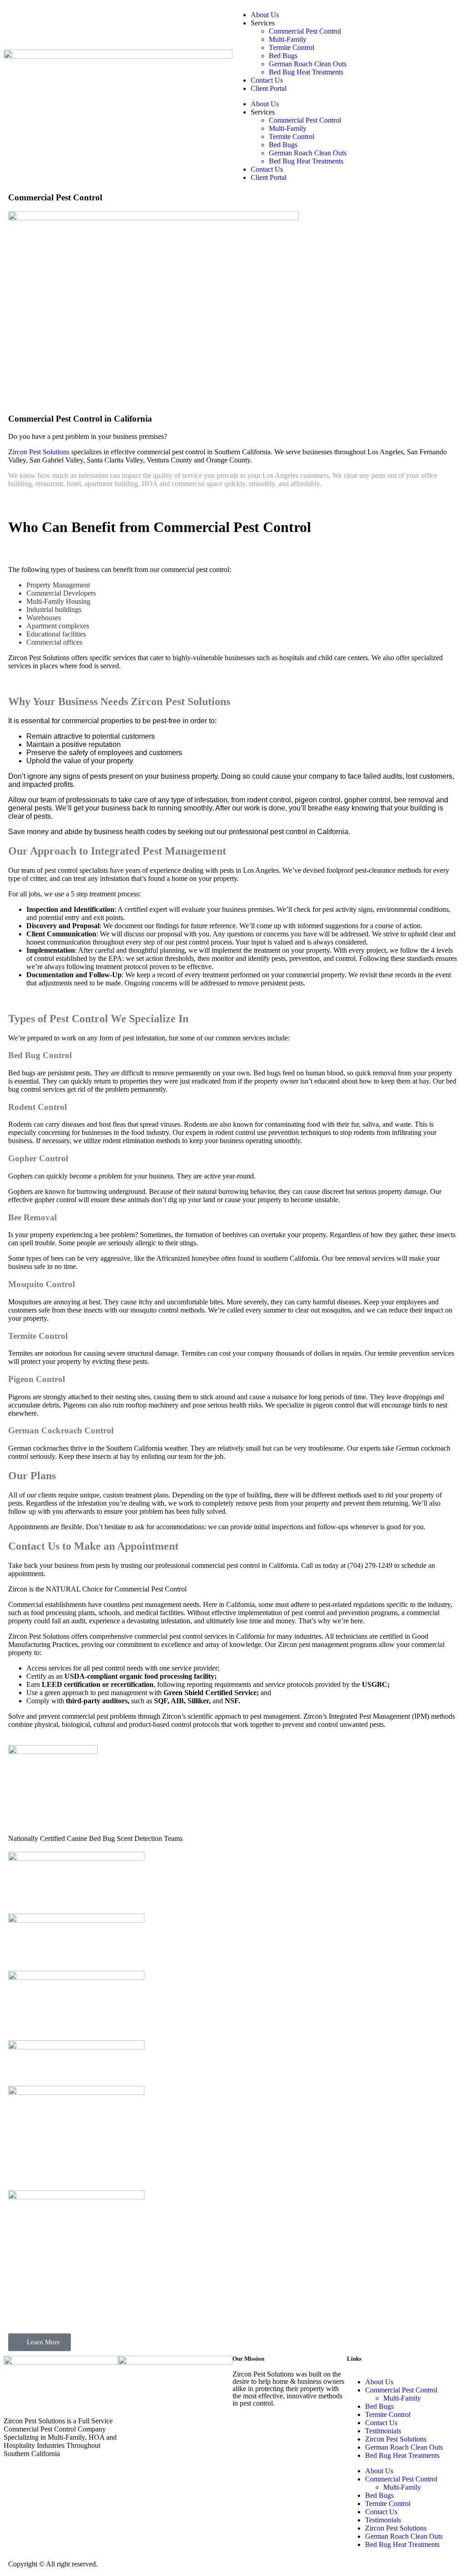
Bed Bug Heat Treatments (306, 72)
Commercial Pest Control (305, 31)
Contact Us (267, 80)
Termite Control (292, 47)
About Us (265, 15)
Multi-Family (288, 39)
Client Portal (269, 88)
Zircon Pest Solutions (39, 452)
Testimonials (383, 2431)
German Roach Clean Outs (308, 64)
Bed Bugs (283, 56)
